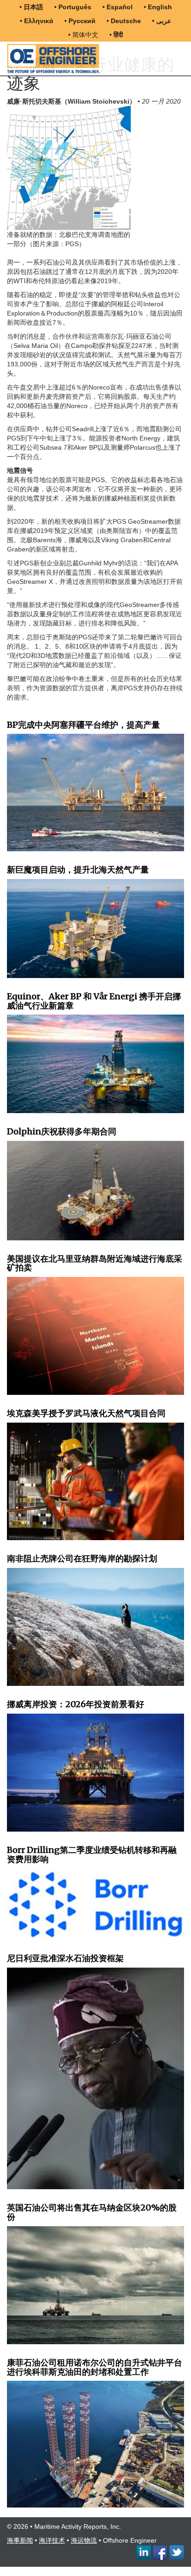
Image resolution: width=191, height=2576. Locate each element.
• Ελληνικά (37, 21)
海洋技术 (52, 2540)
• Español (118, 7)
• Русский (80, 21)
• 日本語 (31, 7)
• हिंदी (116, 35)
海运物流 (84, 2540)
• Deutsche (124, 21)
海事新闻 (20, 2540)
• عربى (162, 21)
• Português (73, 7)
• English (158, 7)
